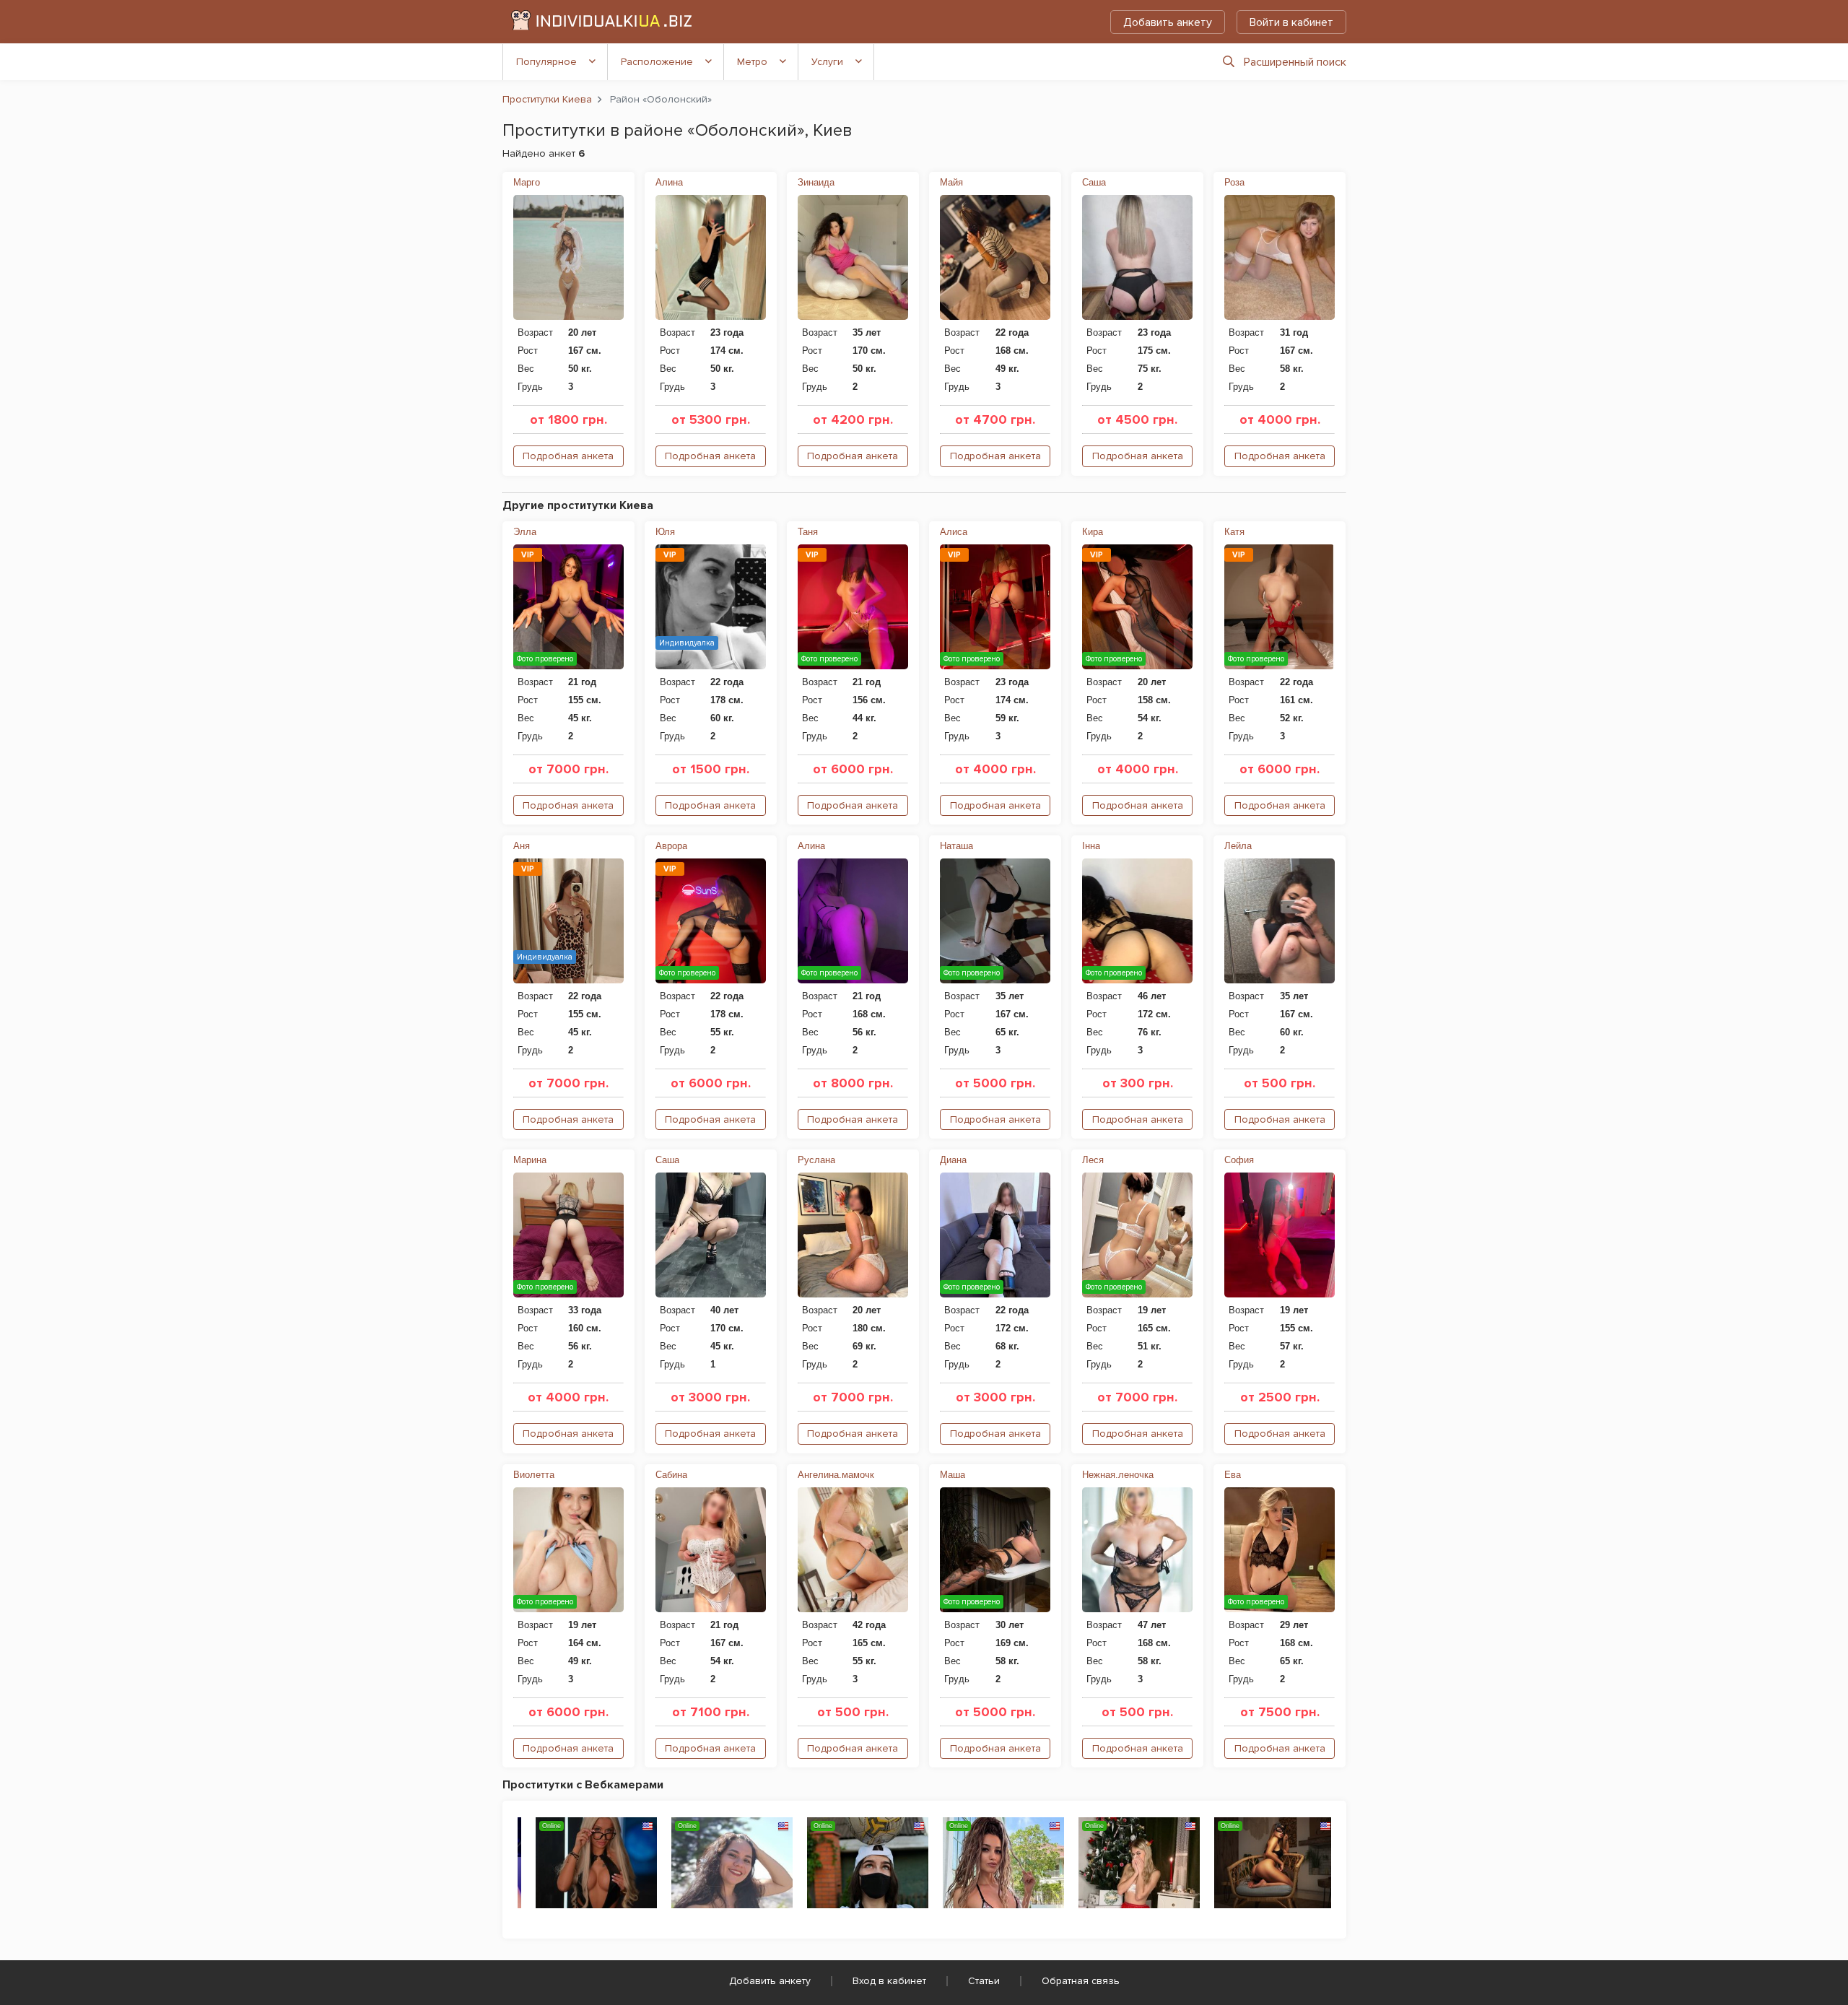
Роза (1234, 182)
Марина (530, 1160)
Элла (525, 532)
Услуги (827, 62)
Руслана (816, 1160)
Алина (669, 182)
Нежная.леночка (1118, 1475)
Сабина (671, 1475)
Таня (808, 532)
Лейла (1238, 846)
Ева (1233, 1475)
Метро (752, 62)
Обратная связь (1081, 1981)
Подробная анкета (568, 456)
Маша (953, 1475)
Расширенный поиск (1295, 62)
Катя (1234, 532)
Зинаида (816, 182)
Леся (1093, 1160)
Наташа (956, 846)
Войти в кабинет (1291, 22)
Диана (953, 1160)
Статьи (984, 1981)
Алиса (954, 532)
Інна (1091, 846)
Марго (527, 182)
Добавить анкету (1168, 22)
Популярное (546, 62)
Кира (1093, 532)
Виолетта (534, 1475)
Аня (522, 846)
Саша (1094, 182)
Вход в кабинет (889, 1981)
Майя (951, 182)
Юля (665, 532)
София (1239, 1160)
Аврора (671, 846)
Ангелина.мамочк (836, 1475)
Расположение (657, 62)
